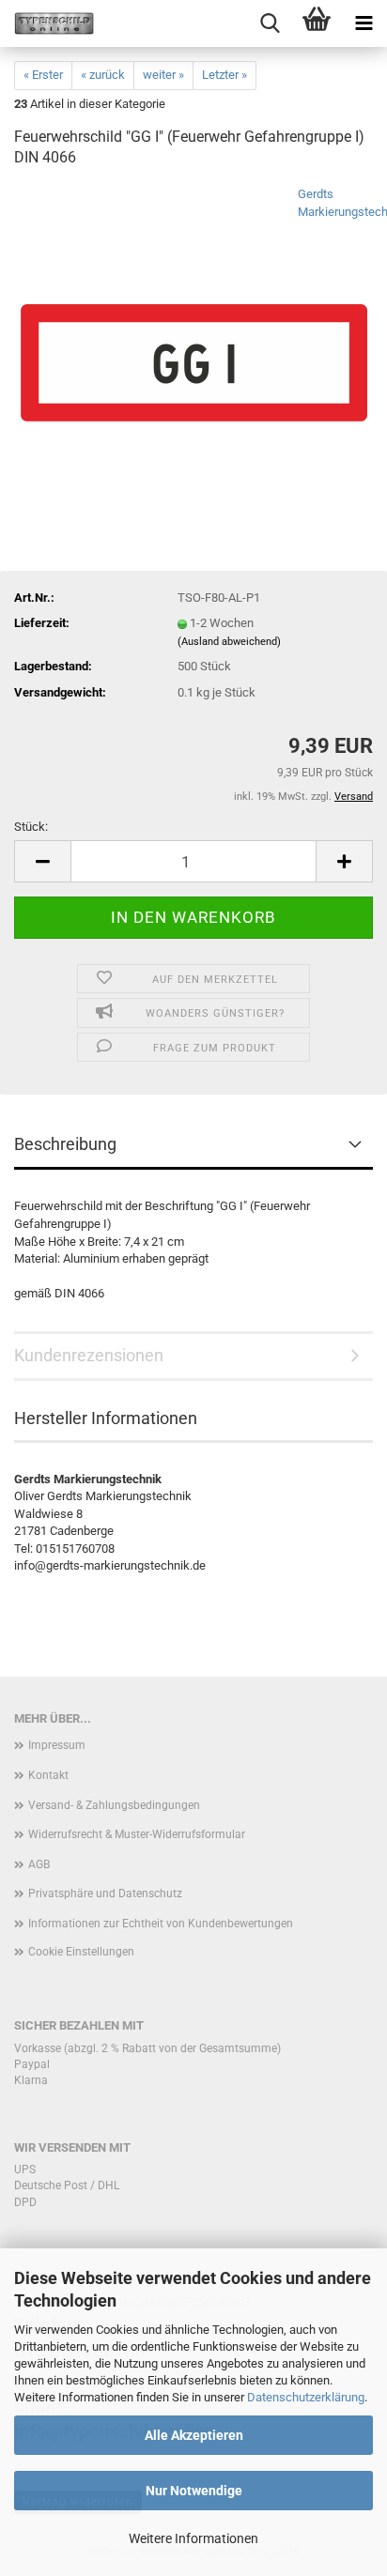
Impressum (57, 1745)
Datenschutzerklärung (306, 2397)
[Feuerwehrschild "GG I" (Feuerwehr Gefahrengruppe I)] (194, 326)
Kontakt (48, 1775)
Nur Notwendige (194, 2491)
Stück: (31, 827)
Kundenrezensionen (89, 1355)
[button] (42, 861)
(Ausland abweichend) (229, 642)
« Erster (43, 75)
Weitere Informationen (193, 2538)
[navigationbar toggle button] (364, 23)
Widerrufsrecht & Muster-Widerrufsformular (137, 1834)
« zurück (103, 75)
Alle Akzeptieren (194, 2435)
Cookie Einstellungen (81, 1952)
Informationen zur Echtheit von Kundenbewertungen (161, 1924)
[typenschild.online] (47, 23)
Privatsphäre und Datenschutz (105, 1894)
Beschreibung (65, 1144)
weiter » (163, 75)
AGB (39, 1864)
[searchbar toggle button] (270, 23)
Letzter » (224, 75)
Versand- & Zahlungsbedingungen (114, 1805)
